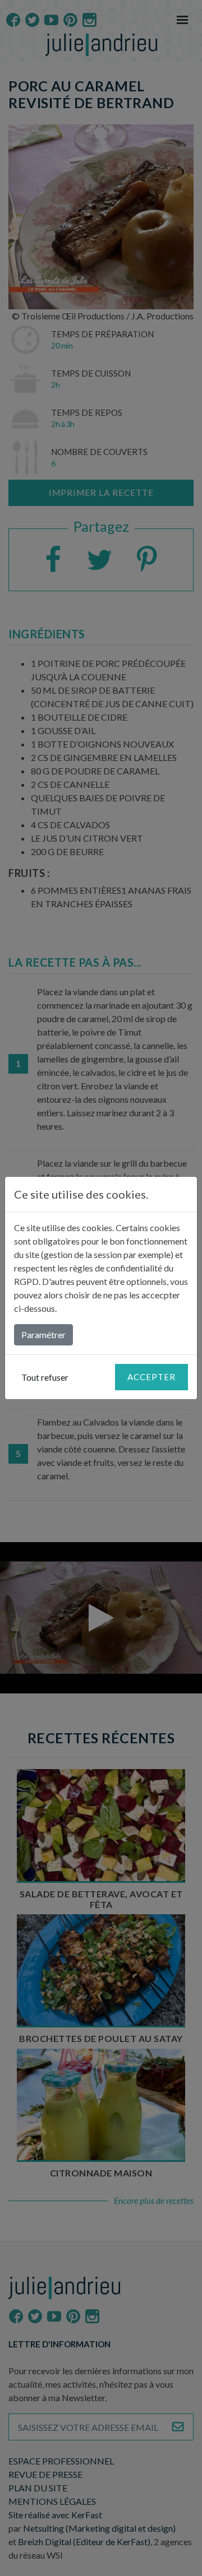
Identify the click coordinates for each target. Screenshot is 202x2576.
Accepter (151, 1377)
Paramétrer (43, 1335)
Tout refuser (45, 1377)
